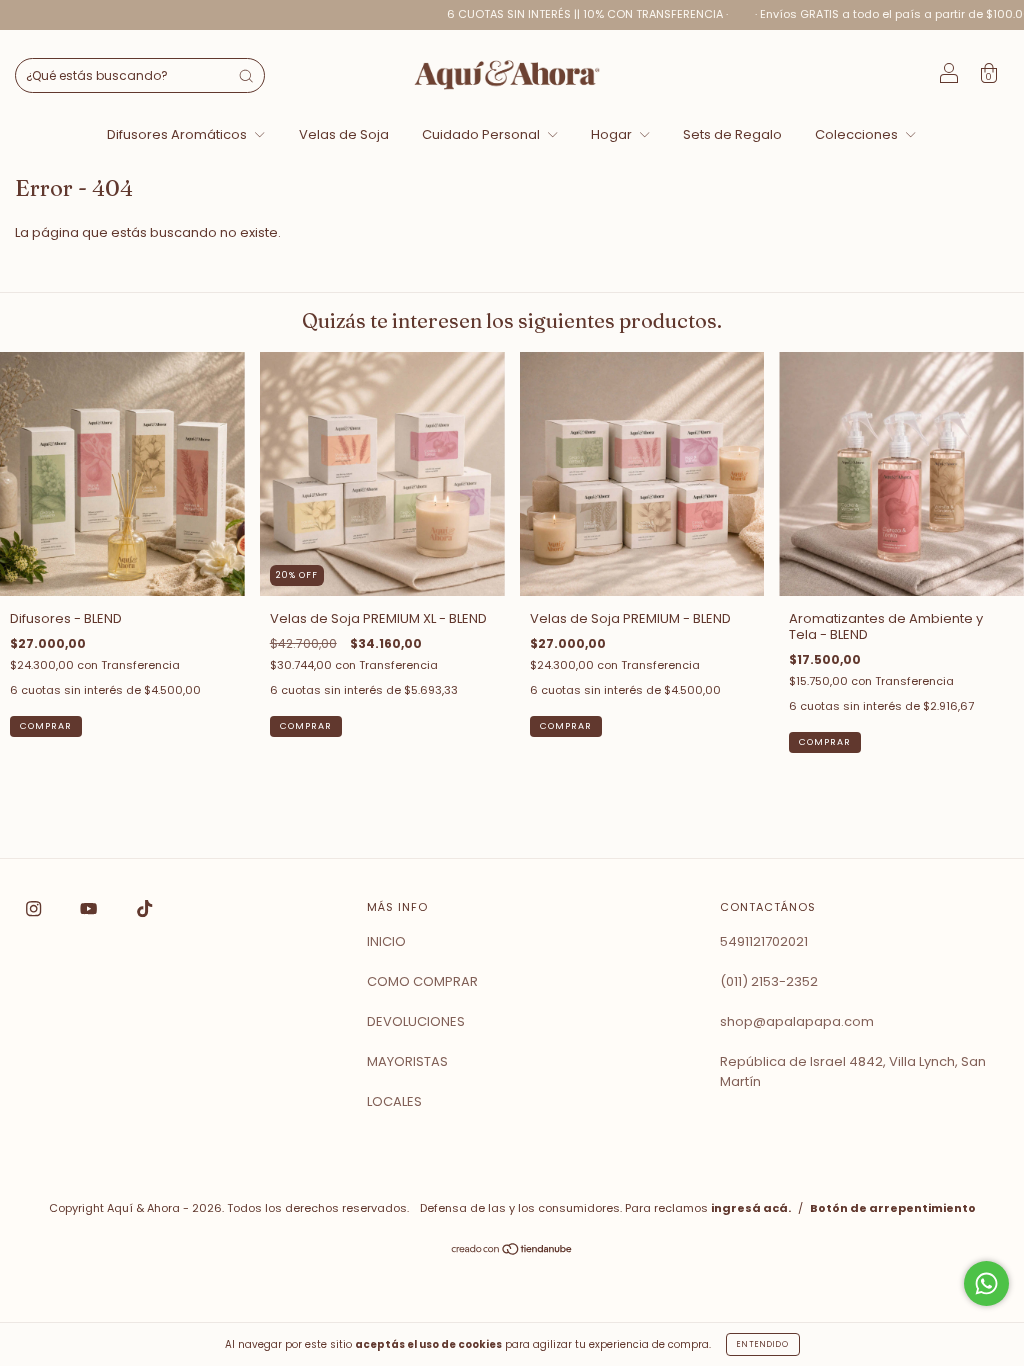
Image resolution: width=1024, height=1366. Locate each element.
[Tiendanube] (512, 1250)
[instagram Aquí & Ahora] (35, 908)
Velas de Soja (344, 134)
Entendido (763, 1344)
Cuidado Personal (482, 134)
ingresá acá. (751, 1208)
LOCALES (394, 1101)
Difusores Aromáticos (178, 134)
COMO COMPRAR (422, 981)
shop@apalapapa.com (797, 1021)
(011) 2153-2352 (769, 981)
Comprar (46, 726)
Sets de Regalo (732, 134)
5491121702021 (764, 941)
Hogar (613, 134)
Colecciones (858, 134)
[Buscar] (246, 76)
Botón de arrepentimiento (893, 1208)
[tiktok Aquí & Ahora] (144, 908)
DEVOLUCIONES (416, 1021)
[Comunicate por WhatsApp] (986, 1283)
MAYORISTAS (407, 1061)
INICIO (386, 941)
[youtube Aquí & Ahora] (90, 908)
